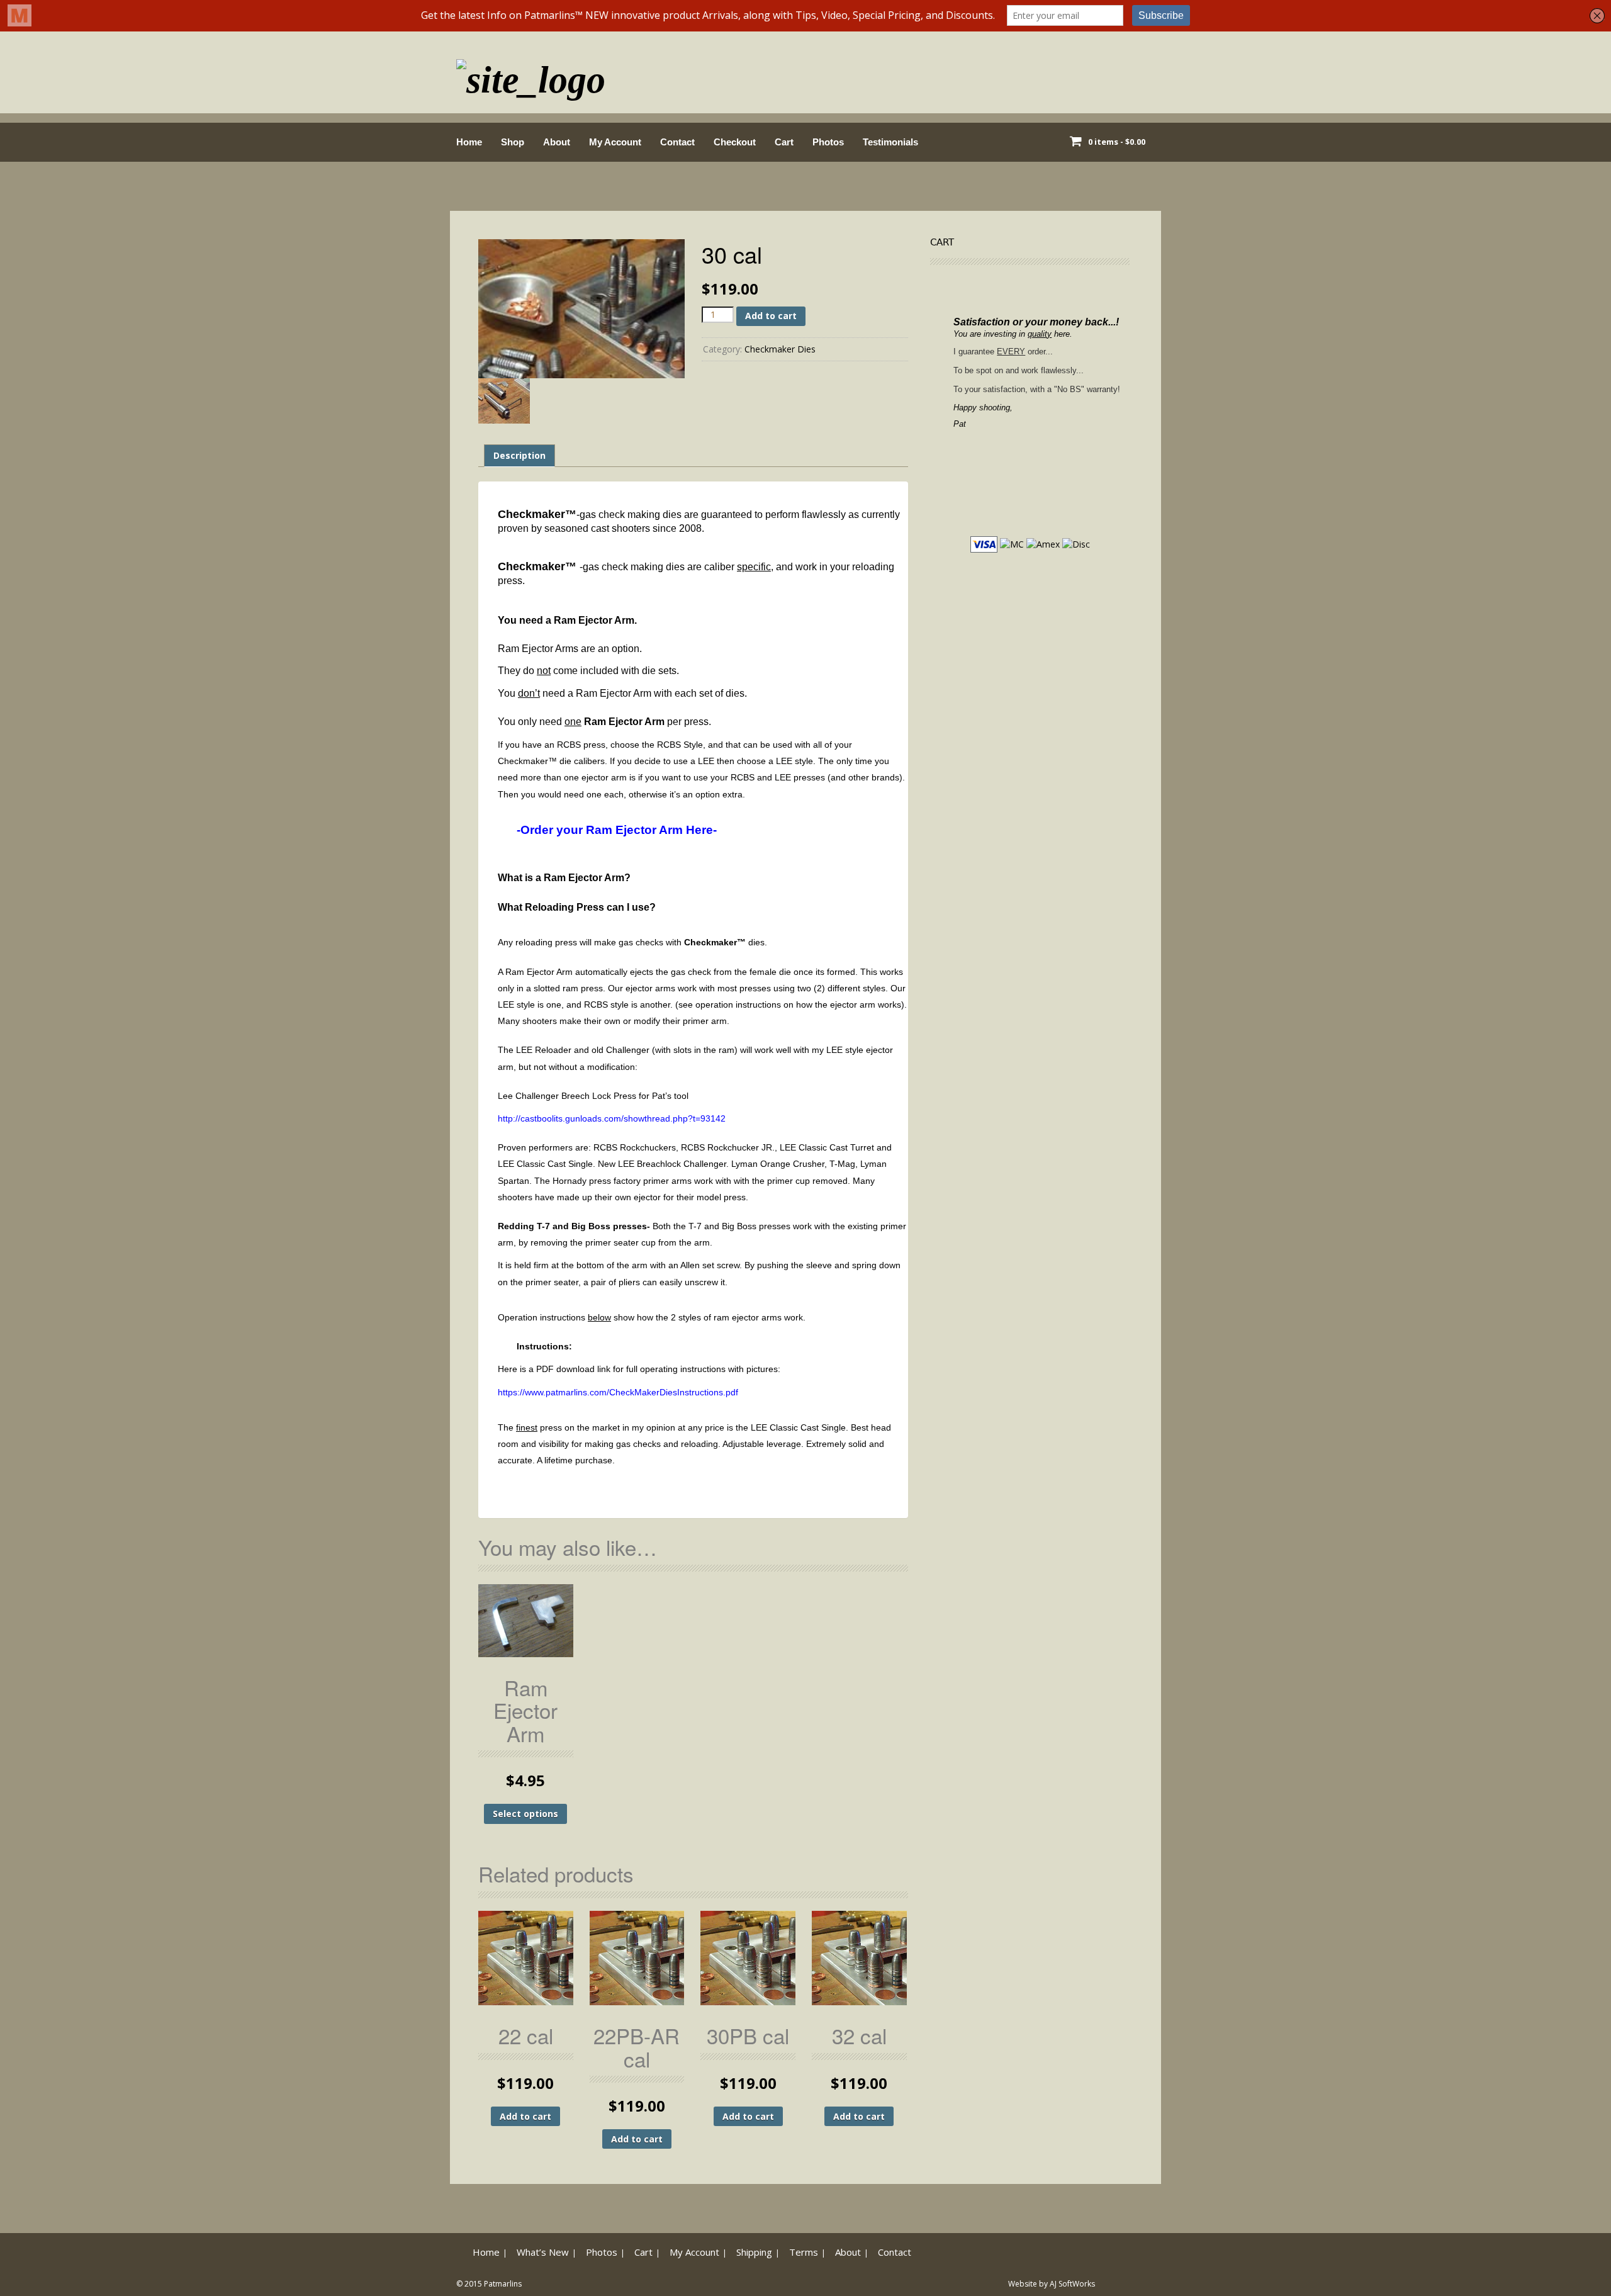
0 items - (1117, 142)
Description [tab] (519, 455)
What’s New (543, 2252)
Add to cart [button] (525, 2116)
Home (469, 142)
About (557, 142)
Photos (828, 142)
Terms (804, 2252)
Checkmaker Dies (780, 349)
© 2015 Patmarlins (489, 2284)
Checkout (735, 142)
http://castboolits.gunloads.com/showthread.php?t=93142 (612, 1118)
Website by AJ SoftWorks (1052, 2284)
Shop (513, 142)
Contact (677, 142)
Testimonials (890, 142)
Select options (525, 1814)
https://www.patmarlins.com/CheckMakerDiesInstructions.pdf (618, 1392)
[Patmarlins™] (531, 76)
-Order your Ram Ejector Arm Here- (617, 830)
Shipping (754, 2252)
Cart (784, 142)
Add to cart (771, 316)
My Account (615, 142)
